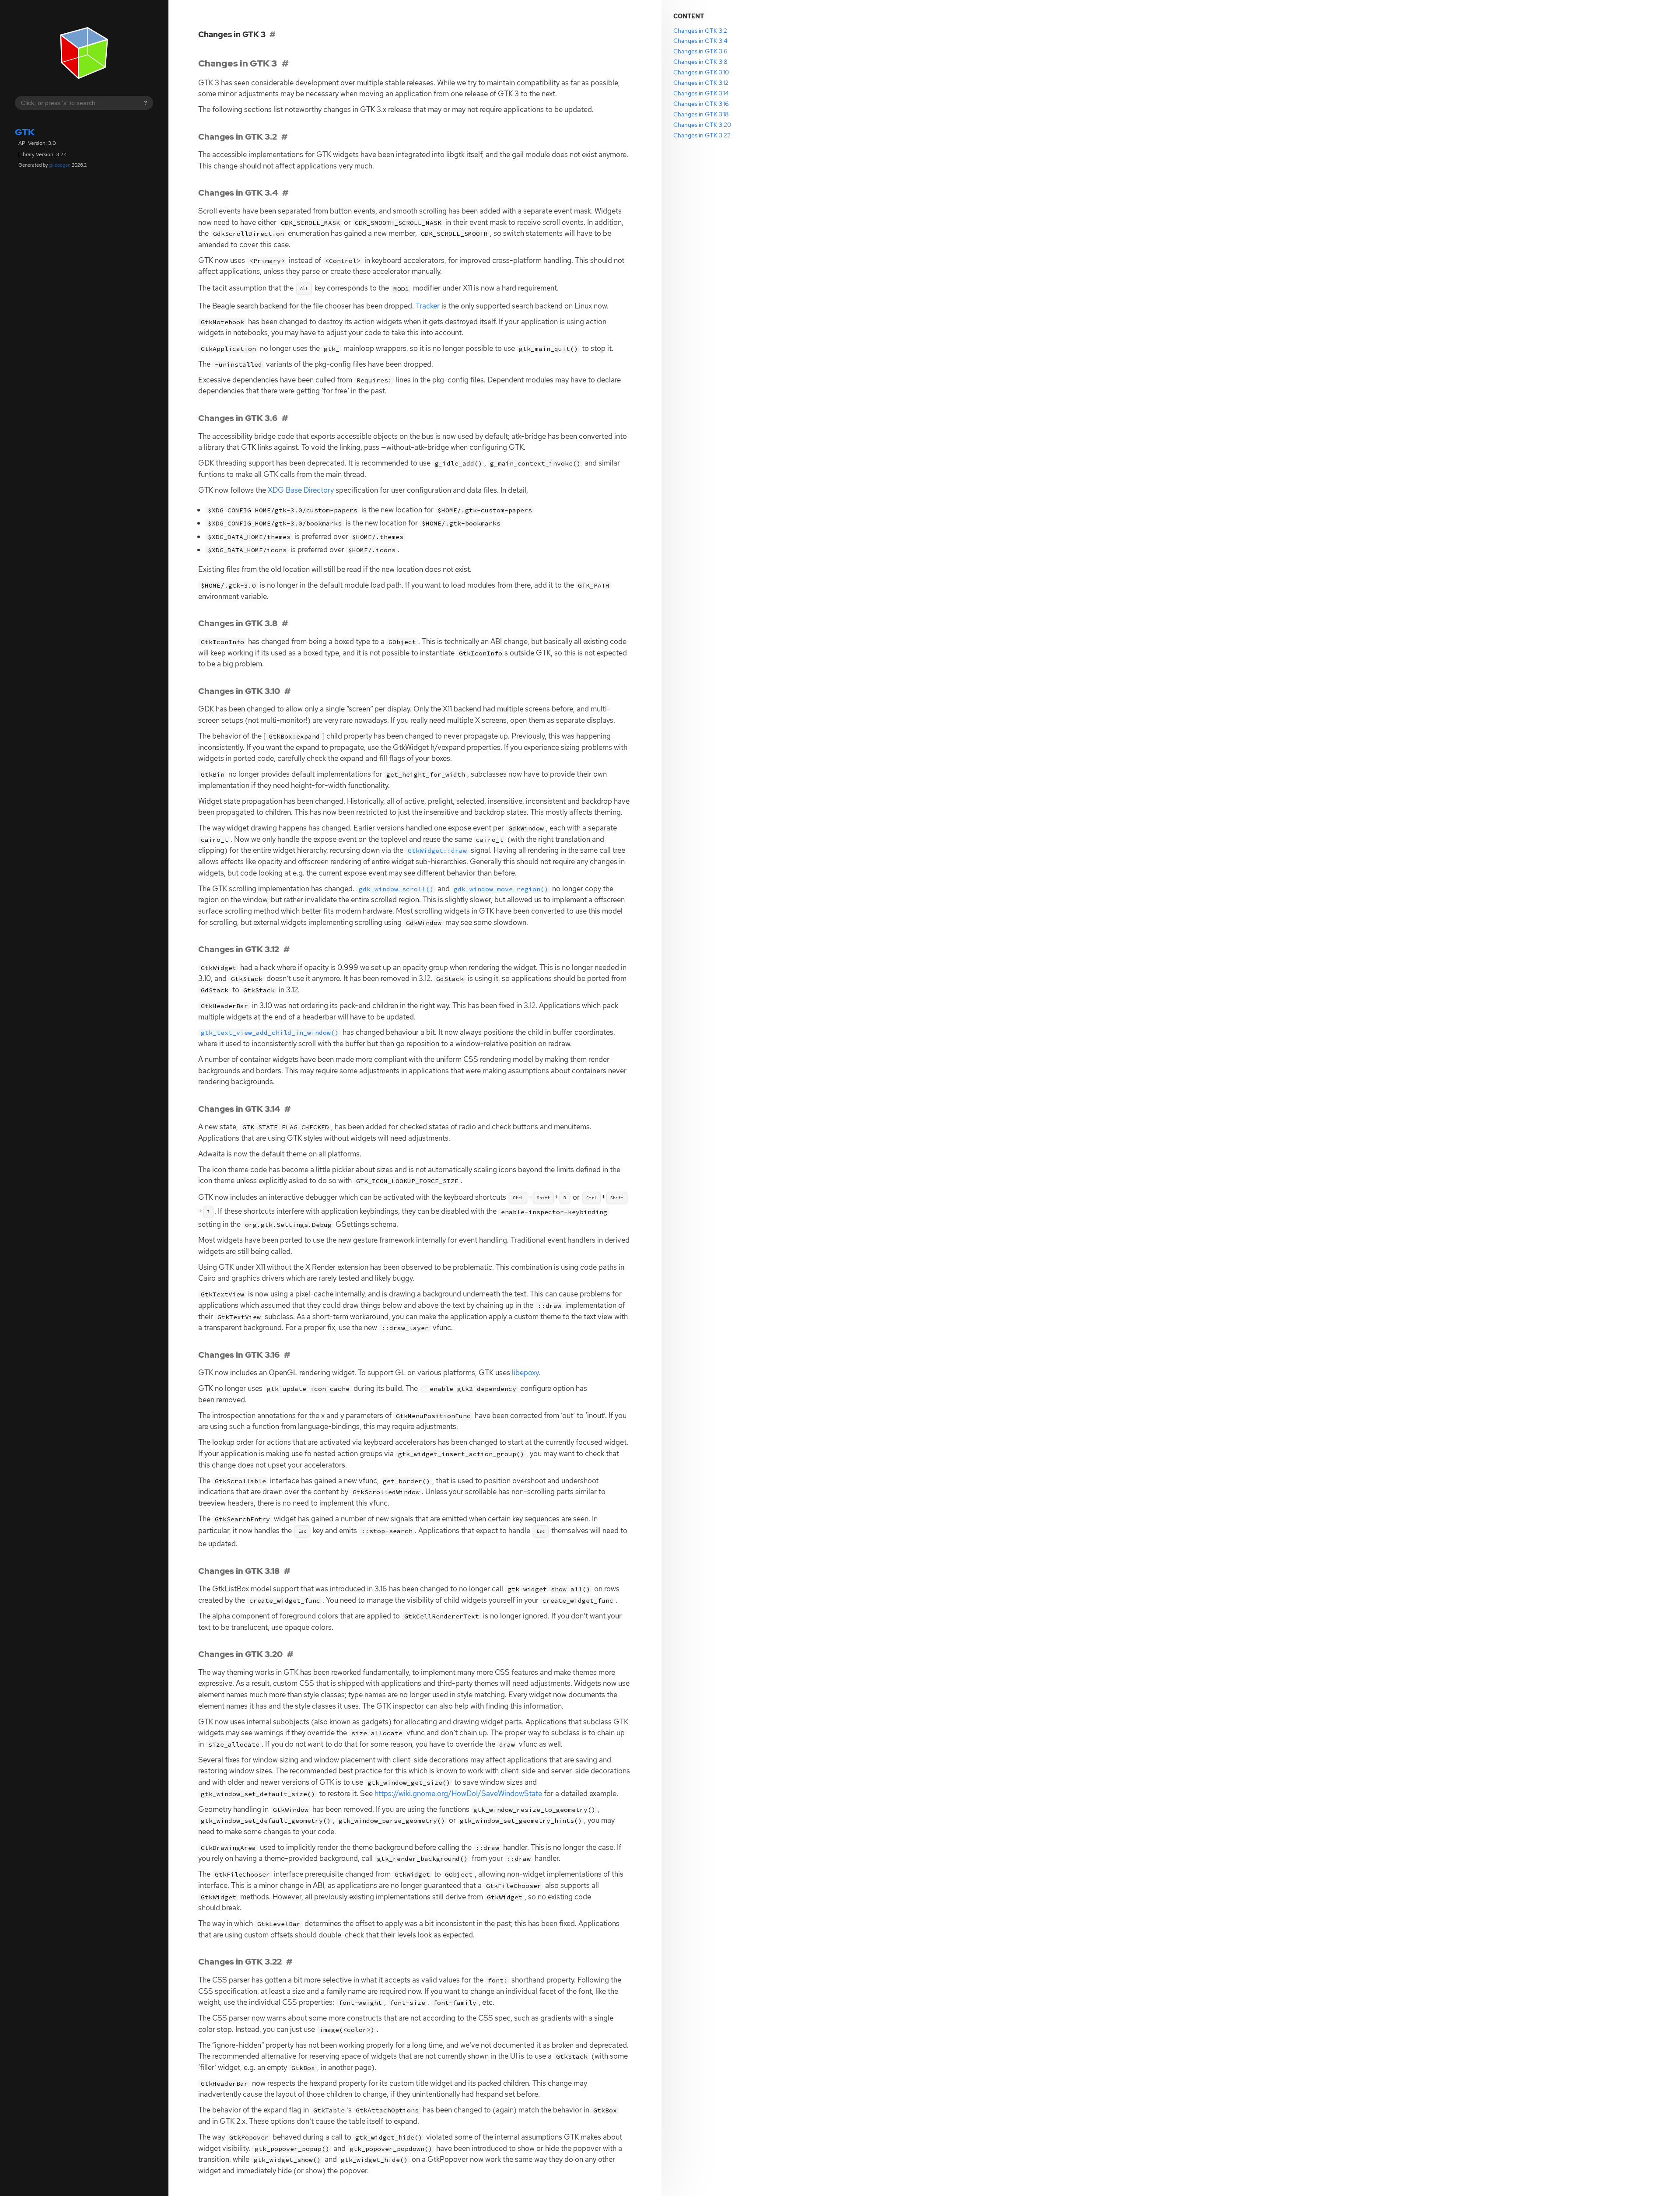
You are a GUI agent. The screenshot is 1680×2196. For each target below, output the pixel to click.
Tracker (428, 306)
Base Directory (301, 490)
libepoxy (525, 1373)
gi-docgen (60, 165)
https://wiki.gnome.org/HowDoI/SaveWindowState (458, 1793)
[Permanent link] (285, 63)
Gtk (25, 132)
